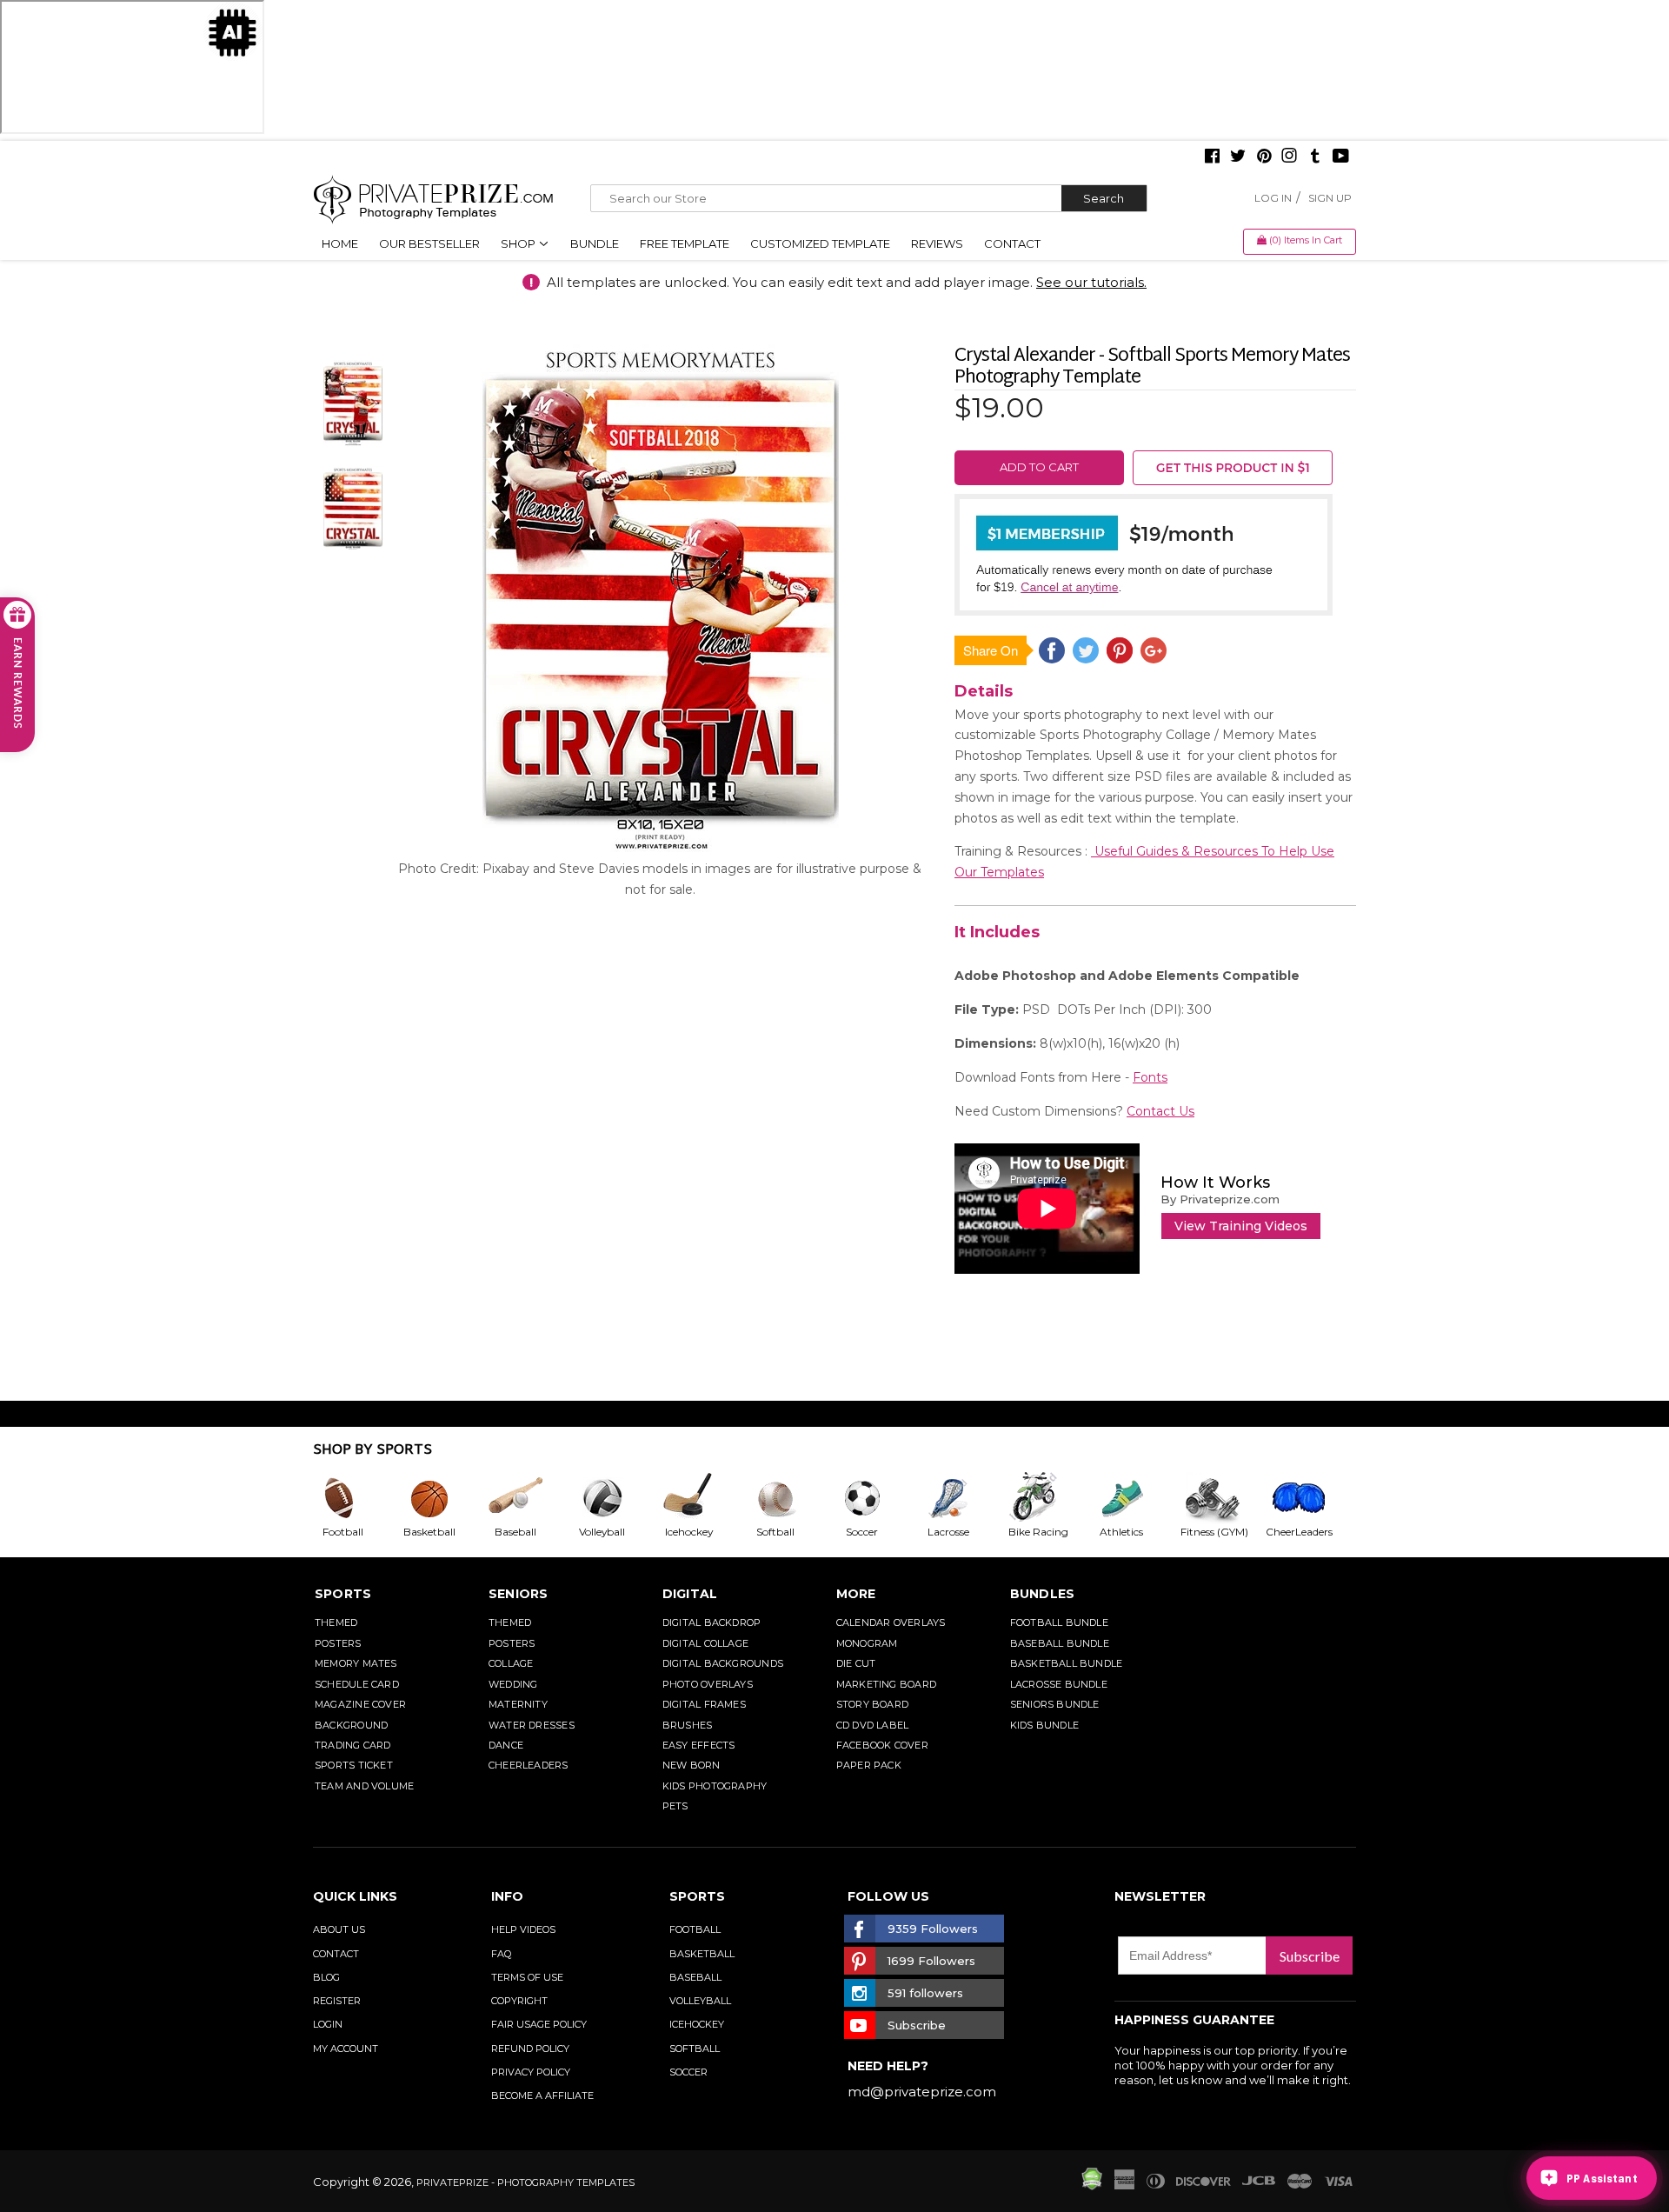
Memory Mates (356, 1663)
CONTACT (336, 1954)
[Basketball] (443, 1498)
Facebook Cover (882, 1745)
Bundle (595, 243)
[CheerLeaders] (1309, 1498)
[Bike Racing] (1049, 1498)
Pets (675, 1806)
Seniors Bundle (1055, 1704)
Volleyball (700, 2001)
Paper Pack (869, 1765)
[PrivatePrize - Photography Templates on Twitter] (1238, 157)
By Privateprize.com (1220, 1199)
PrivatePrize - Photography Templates (525, 2182)
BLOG (326, 1977)
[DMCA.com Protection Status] (1092, 2186)
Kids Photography (715, 1786)
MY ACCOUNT (346, 2049)
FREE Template (685, 243)
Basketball (702, 1954)
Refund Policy (530, 2049)
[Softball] (789, 1498)
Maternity (518, 1704)
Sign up (1330, 198)
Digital (690, 1594)
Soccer (688, 2072)
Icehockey (697, 2024)
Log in (1273, 198)
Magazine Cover (360, 1704)
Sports (343, 1594)
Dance (506, 1745)
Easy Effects (699, 1745)
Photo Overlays (708, 1684)
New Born (692, 1765)
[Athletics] (1135, 1498)
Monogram (867, 1643)
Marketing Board (886, 1684)
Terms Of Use (527, 1977)
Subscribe (1310, 1956)
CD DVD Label (873, 1725)
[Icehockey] (702, 1498)
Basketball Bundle (1067, 1663)
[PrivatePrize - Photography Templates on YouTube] (1341, 157)
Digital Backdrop (712, 1622)
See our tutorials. (1091, 282)
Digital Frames (704, 1704)
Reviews (937, 243)
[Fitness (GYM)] (1222, 1498)
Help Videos (523, 1929)
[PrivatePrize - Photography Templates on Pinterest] (1264, 157)
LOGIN (328, 2024)
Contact (1012, 243)
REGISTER (337, 2001)
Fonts (1150, 1077)
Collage (511, 1663)
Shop (519, 243)
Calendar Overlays (891, 1622)
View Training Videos (1241, 1226)
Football (695, 1929)
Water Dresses (532, 1725)
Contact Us (1160, 1111)
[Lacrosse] (962, 1498)
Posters (338, 1643)
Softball (695, 2049)
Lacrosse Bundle (1059, 1684)
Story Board (872, 1704)
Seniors (519, 1594)
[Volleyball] (616, 1498)
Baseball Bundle (1060, 1643)
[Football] (356, 1498)
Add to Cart (1039, 467)
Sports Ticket (354, 1765)
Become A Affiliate (542, 2095)
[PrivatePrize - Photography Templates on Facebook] (1212, 157)
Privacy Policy (531, 2072)
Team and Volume (364, 1786)
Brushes (688, 1725)
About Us (339, 1929)
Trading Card (353, 1745)
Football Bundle (1059, 1622)
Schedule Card (357, 1684)
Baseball (695, 1977)
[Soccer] (876, 1498)
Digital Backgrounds (723, 1663)
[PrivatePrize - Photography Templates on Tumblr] (1315, 157)
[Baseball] (529, 1498)
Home (340, 243)
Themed (336, 1622)
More (856, 1594)
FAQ (501, 1954)
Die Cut (856, 1663)
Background (351, 1725)
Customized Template (820, 243)
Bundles (1043, 1594)
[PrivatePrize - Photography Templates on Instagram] (1289, 157)
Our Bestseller (429, 243)
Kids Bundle (1044, 1725)
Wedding (513, 1684)
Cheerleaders (529, 1765)
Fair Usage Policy (539, 2024)
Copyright (519, 2001)
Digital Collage (705, 1643)
